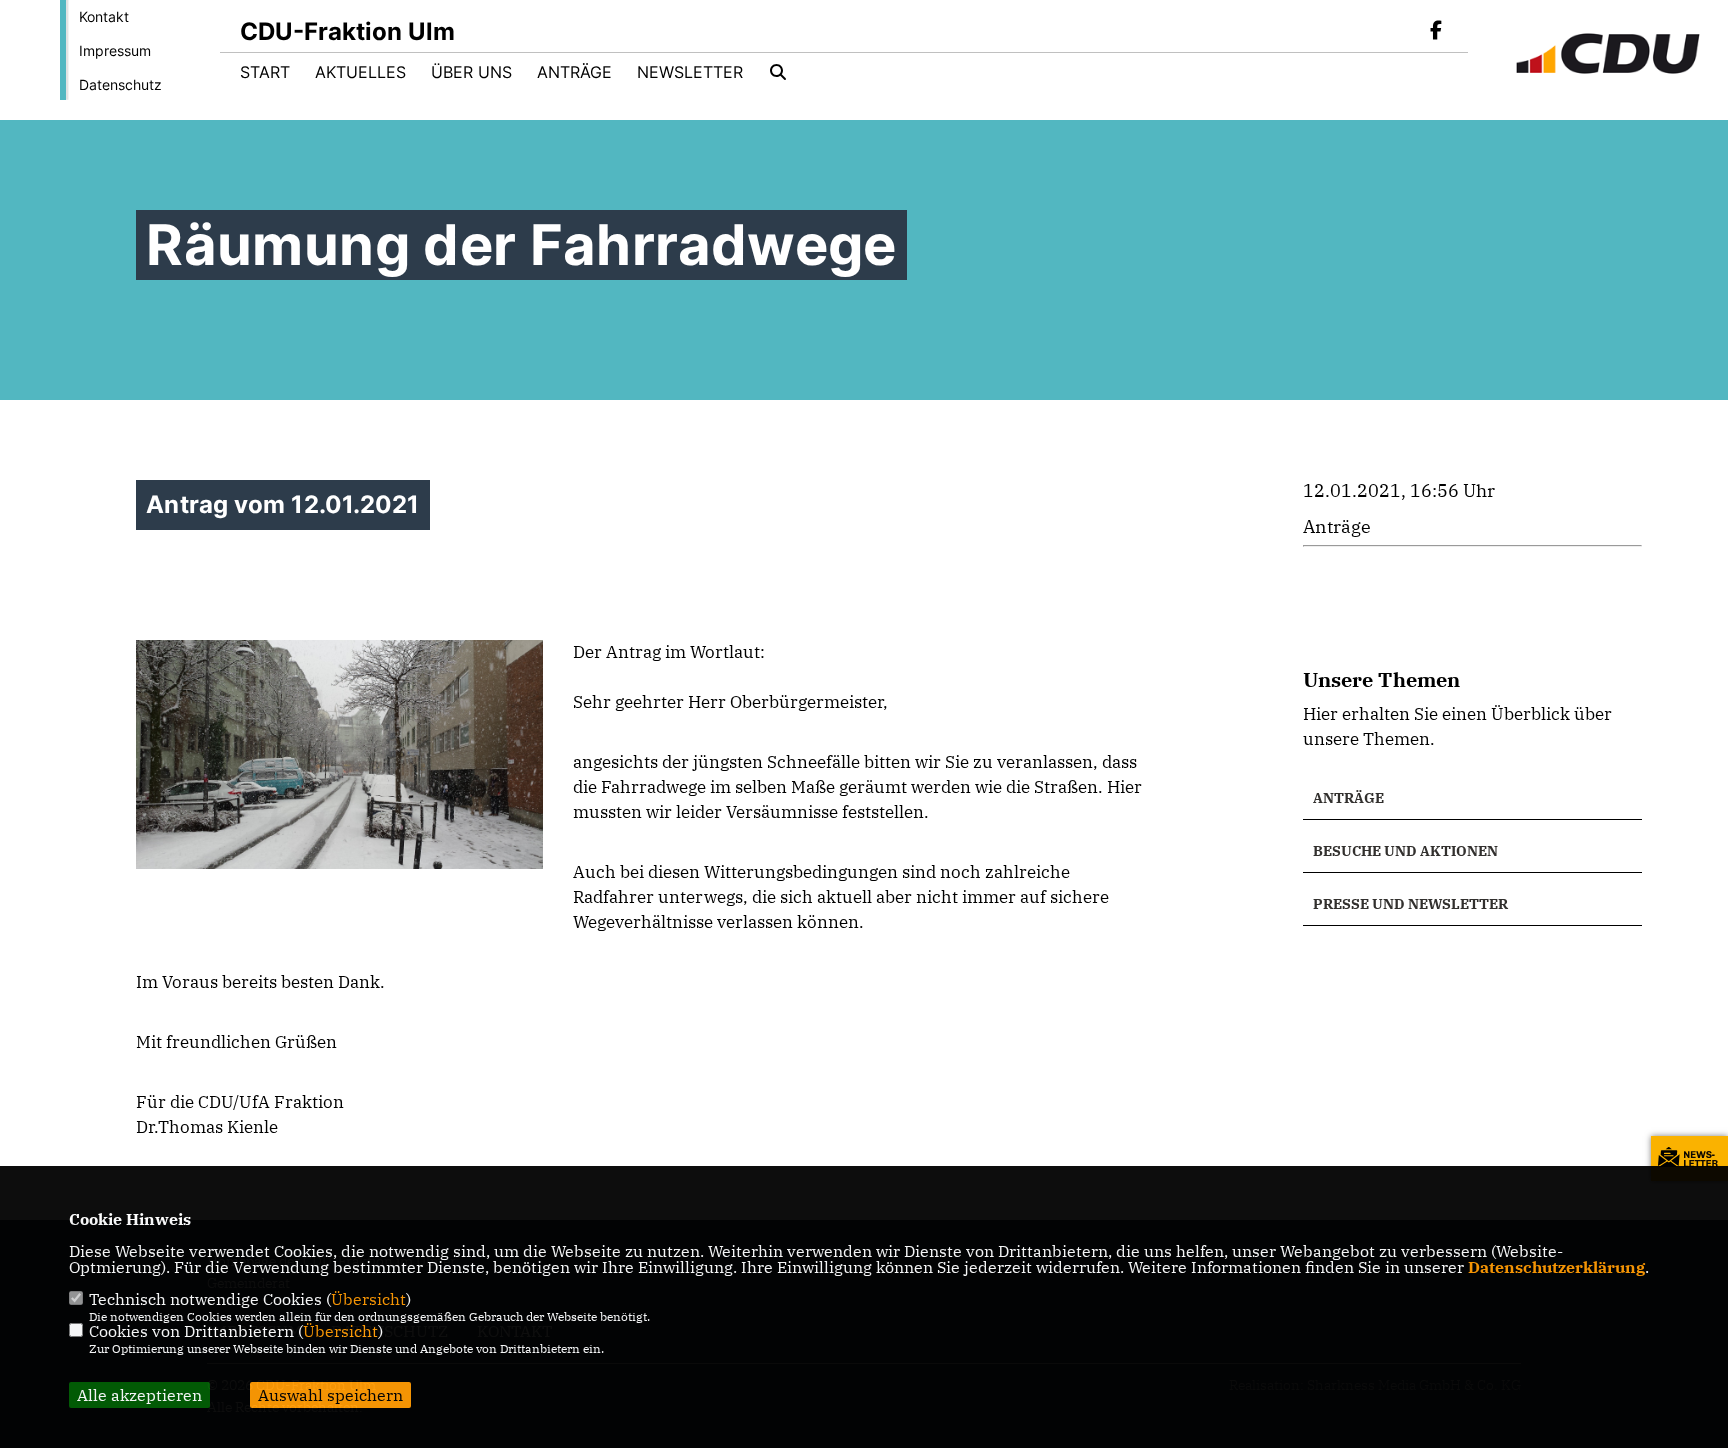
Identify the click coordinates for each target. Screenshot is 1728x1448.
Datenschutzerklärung (1556, 1267)
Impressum (115, 50)
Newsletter (690, 72)
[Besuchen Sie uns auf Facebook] (1436, 32)
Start (265, 72)
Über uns (471, 72)
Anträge (574, 72)
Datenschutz (120, 84)
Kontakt (104, 16)
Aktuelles (360, 72)
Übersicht (368, 1299)
